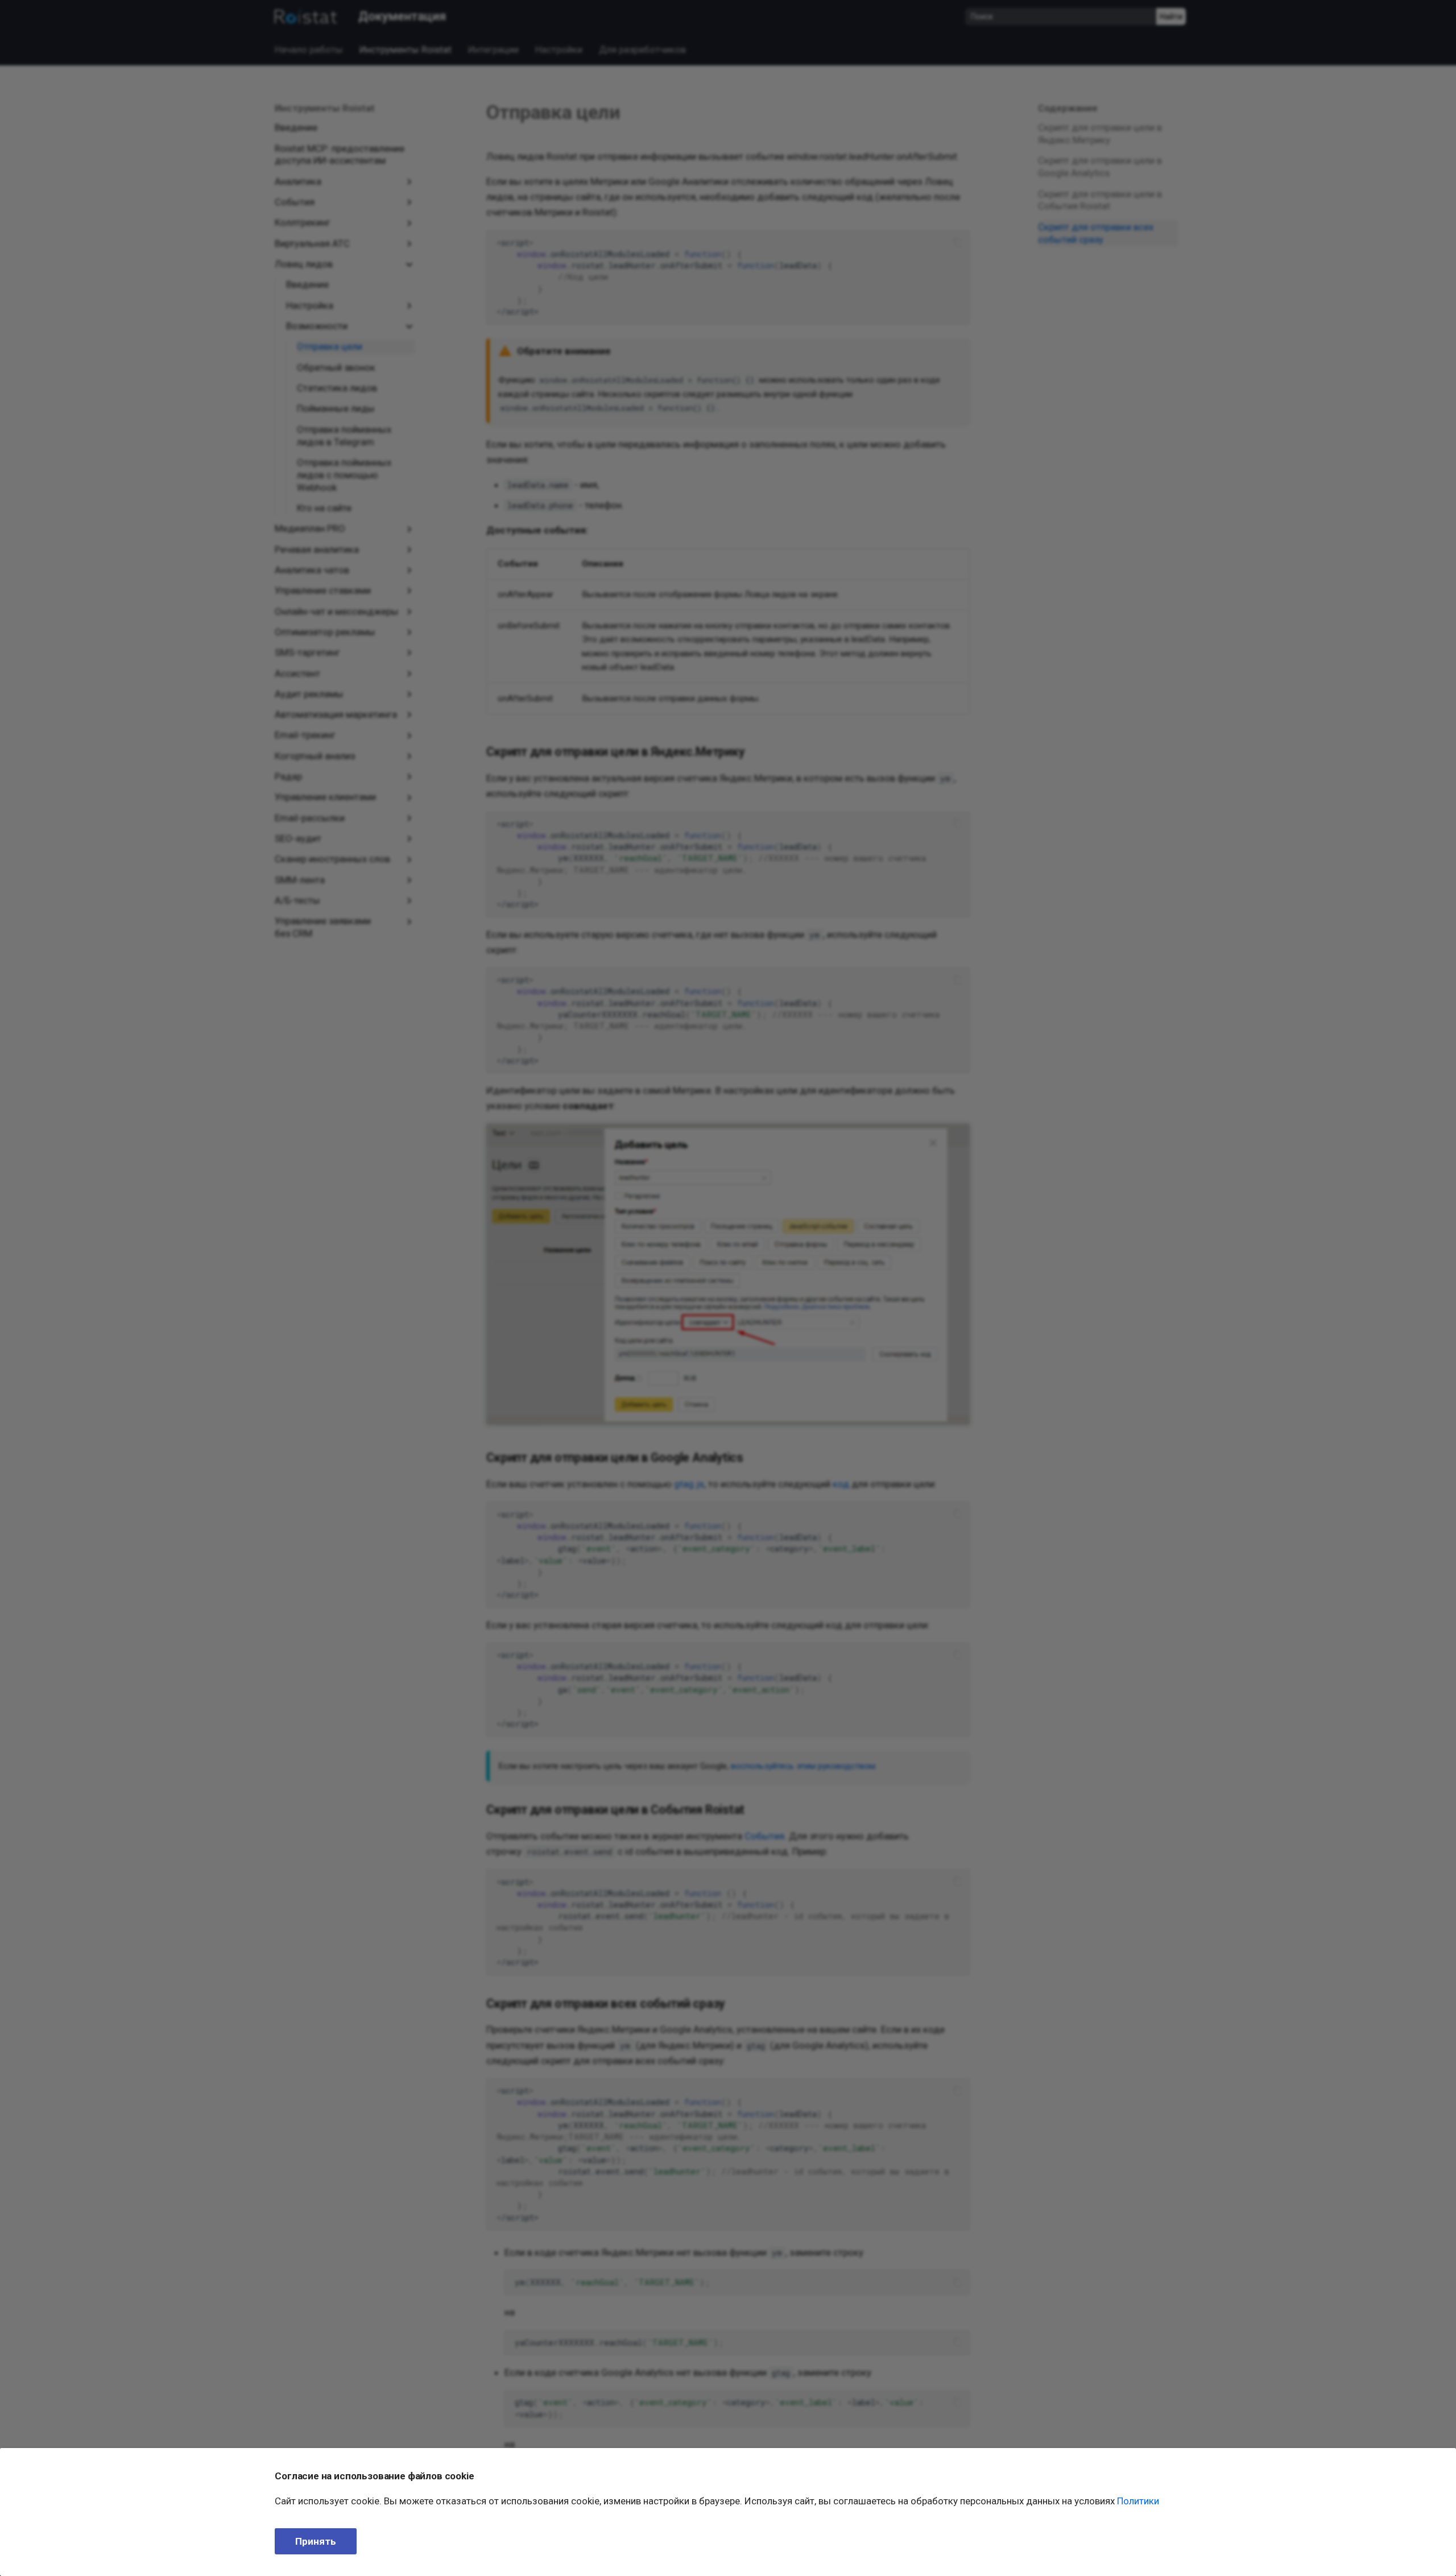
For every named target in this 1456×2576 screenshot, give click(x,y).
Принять (316, 2541)
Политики (1138, 2501)
